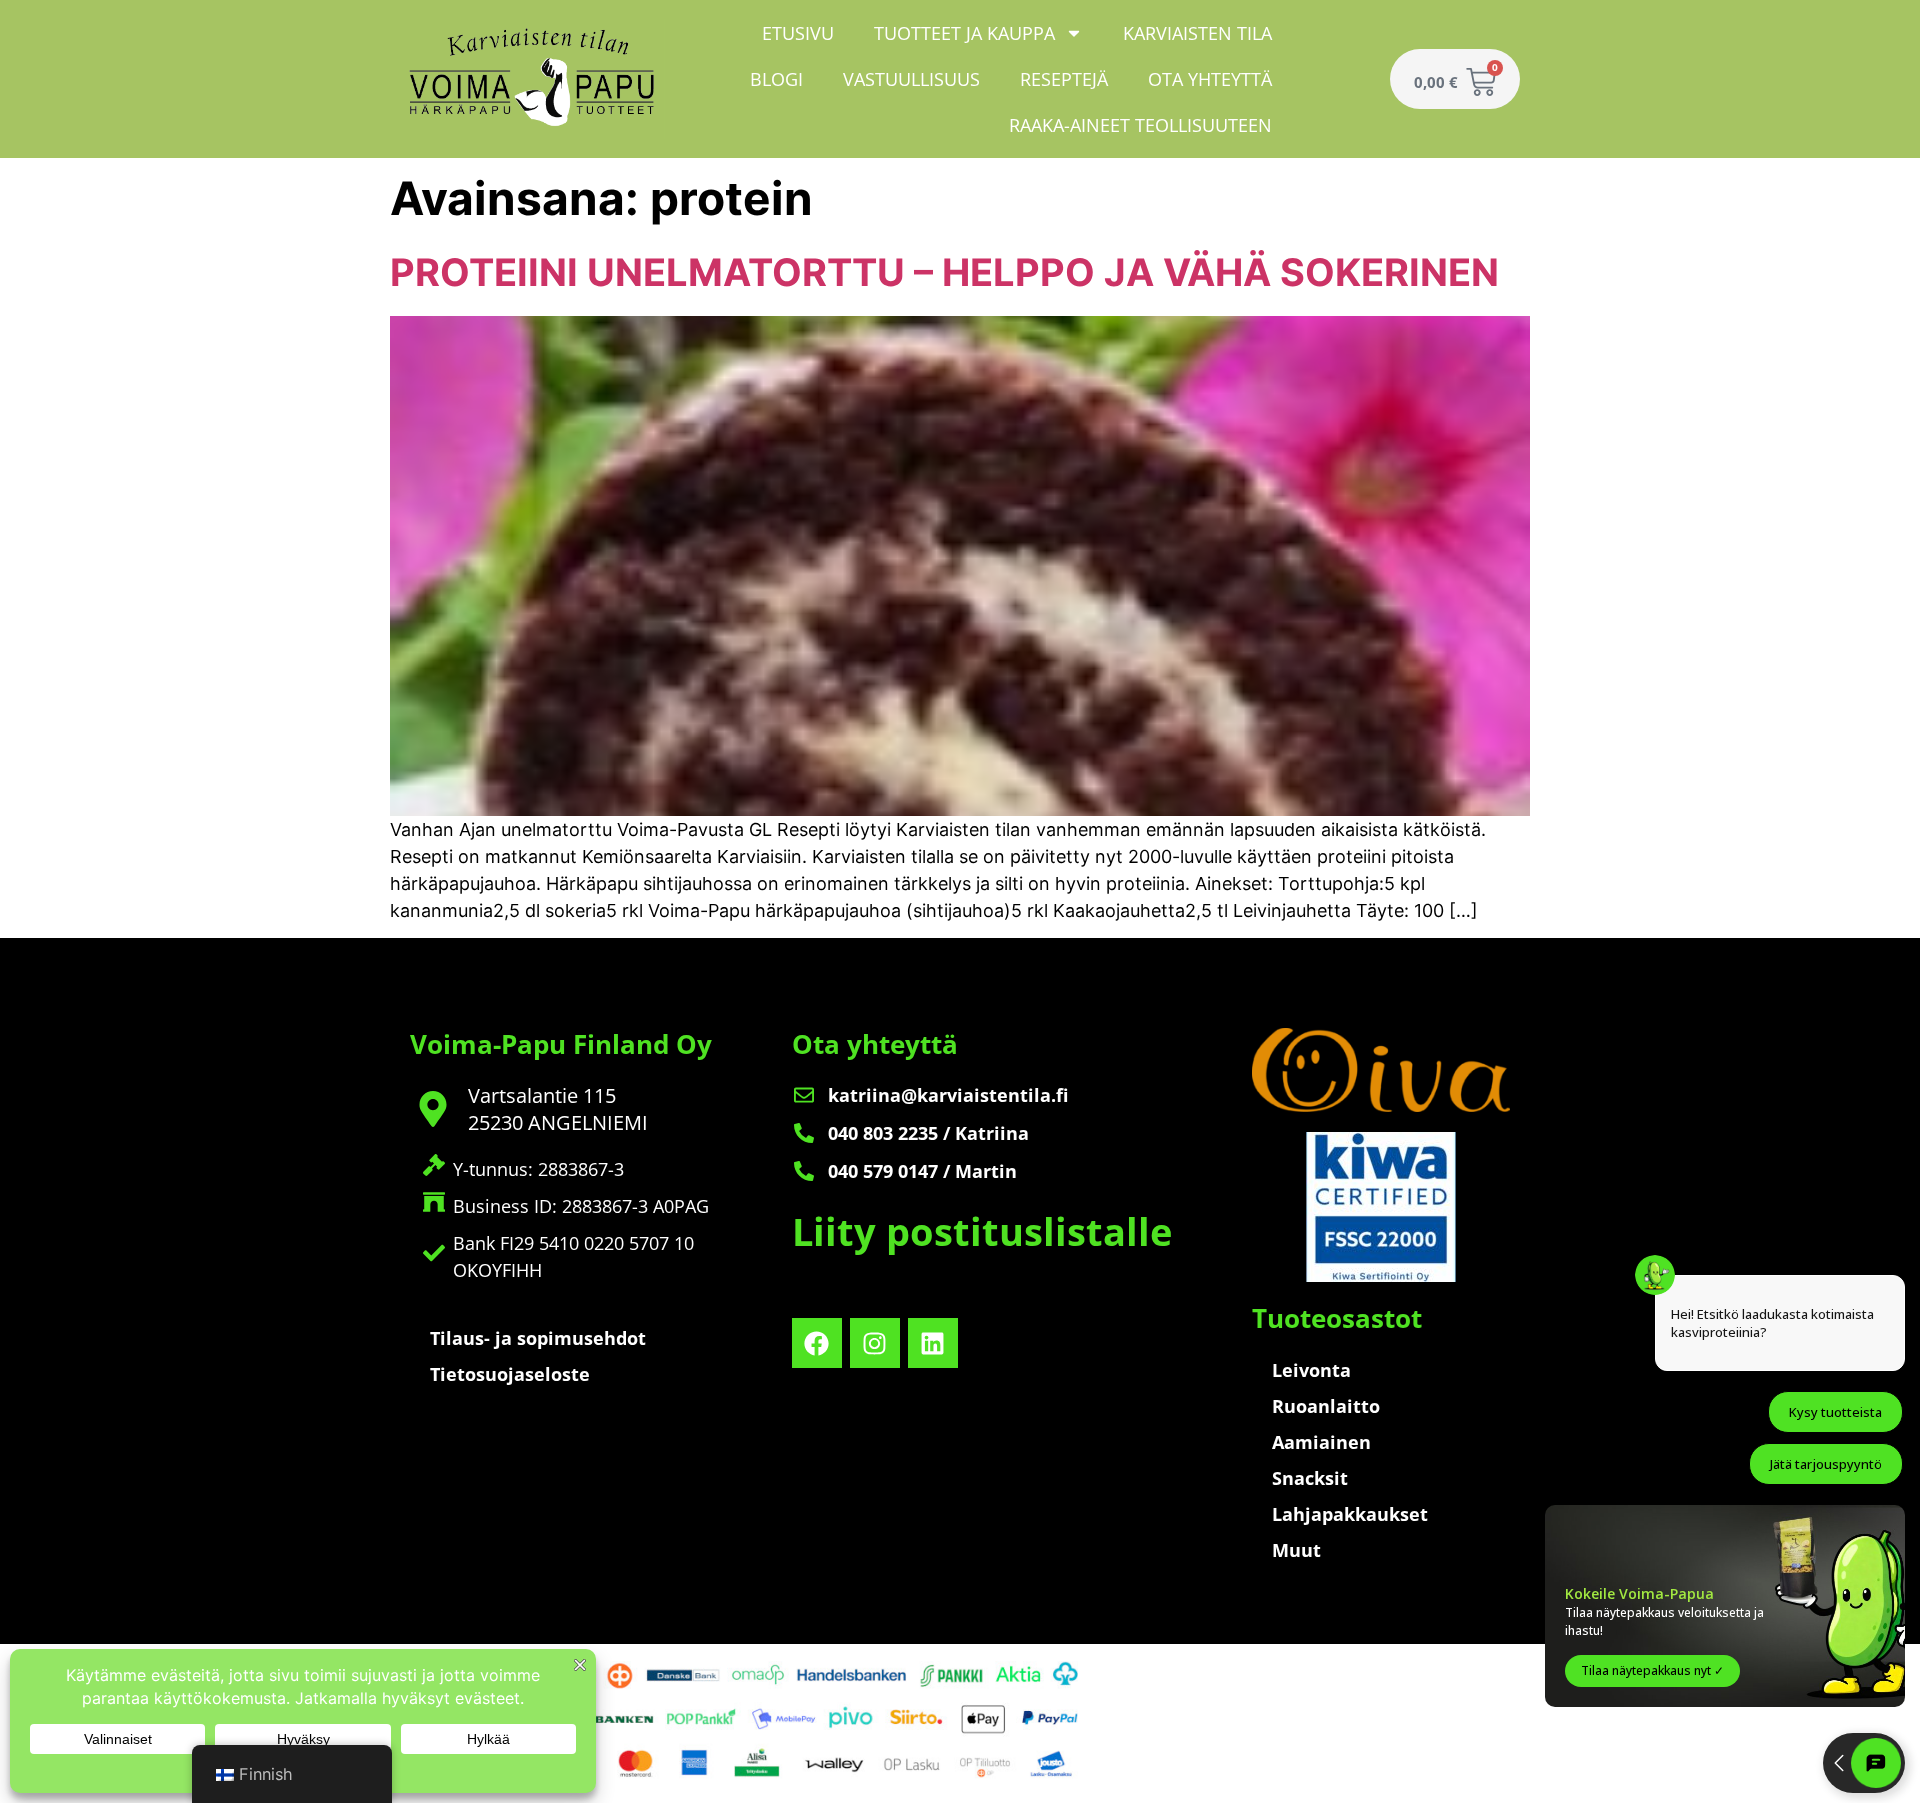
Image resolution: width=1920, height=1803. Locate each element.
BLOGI (776, 79)
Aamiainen (1321, 1442)
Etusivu (798, 33)
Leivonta (1311, 1370)
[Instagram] (875, 1343)
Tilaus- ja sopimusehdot (538, 1338)
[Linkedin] (933, 1343)
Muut (1296, 1550)
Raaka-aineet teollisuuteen (1140, 125)
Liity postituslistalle (982, 1231)
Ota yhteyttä (1210, 79)
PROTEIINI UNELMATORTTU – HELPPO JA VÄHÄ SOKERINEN (944, 272)
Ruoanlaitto (1326, 1406)
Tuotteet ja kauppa (964, 33)
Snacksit (1310, 1478)
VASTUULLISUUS (911, 79)
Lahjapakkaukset (1350, 1514)
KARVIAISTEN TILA (1197, 33)
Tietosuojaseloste (510, 1374)
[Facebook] (817, 1343)
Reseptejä (1064, 79)
